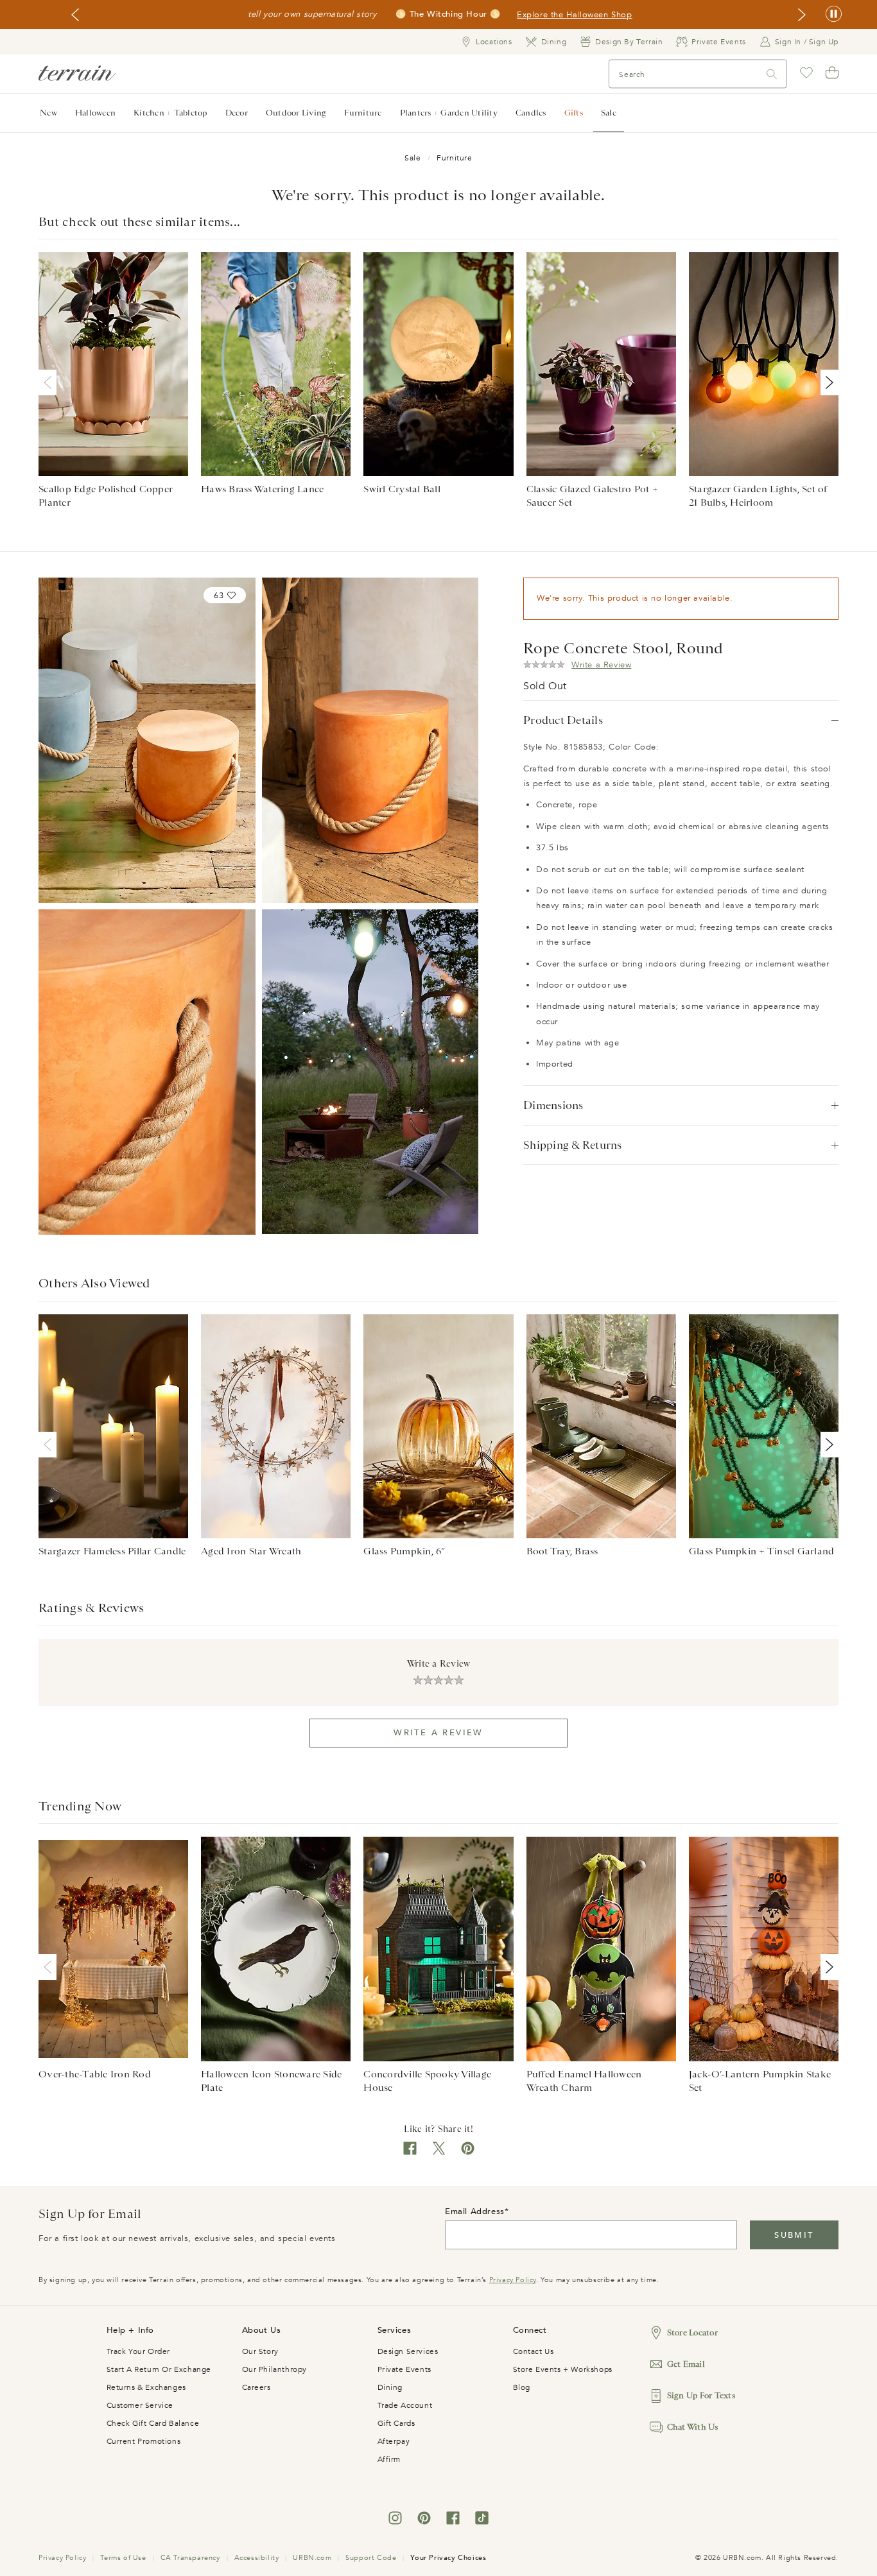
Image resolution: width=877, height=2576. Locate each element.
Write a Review (438, 1733)
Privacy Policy (513, 2280)
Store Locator (692, 2332)
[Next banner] (802, 15)
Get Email (686, 2364)
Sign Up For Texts (701, 2395)
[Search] (772, 74)
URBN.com (312, 2558)
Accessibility (257, 2558)
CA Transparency (190, 2558)
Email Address (475, 2211)
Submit (794, 2235)
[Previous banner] (75, 15)
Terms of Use (123, 2558)
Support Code (371, 2558)
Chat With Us (693, 2427)
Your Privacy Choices (448, 2558)
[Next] (827, 382)
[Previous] (50, 382)
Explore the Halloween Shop (575, 15)
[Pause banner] (834, 14)
